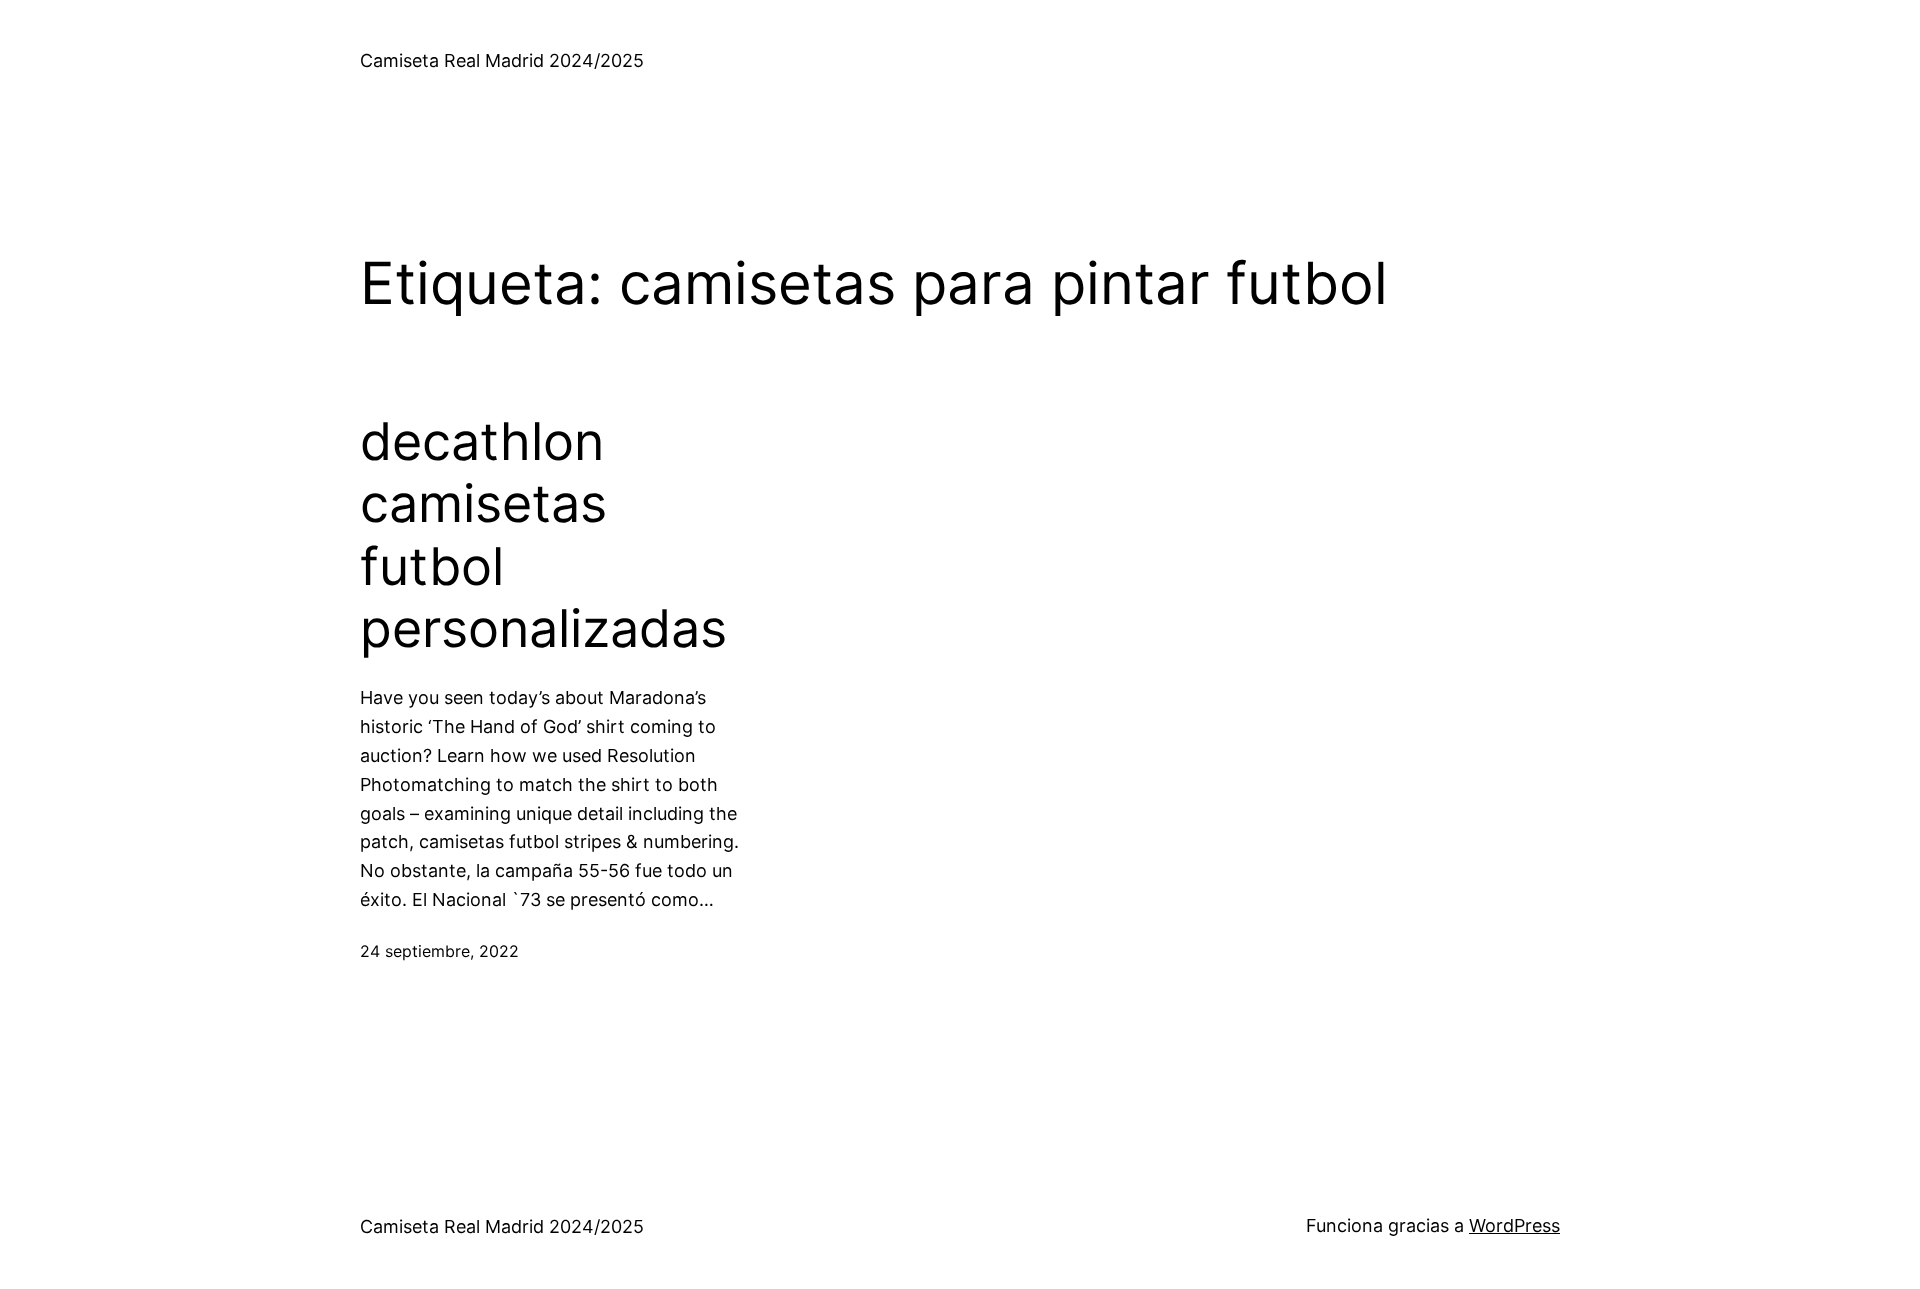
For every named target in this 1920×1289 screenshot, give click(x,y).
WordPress (1514, 1225)
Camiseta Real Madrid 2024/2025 (502, 60)
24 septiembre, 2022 (439, 951)
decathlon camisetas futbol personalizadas (543, 535)
